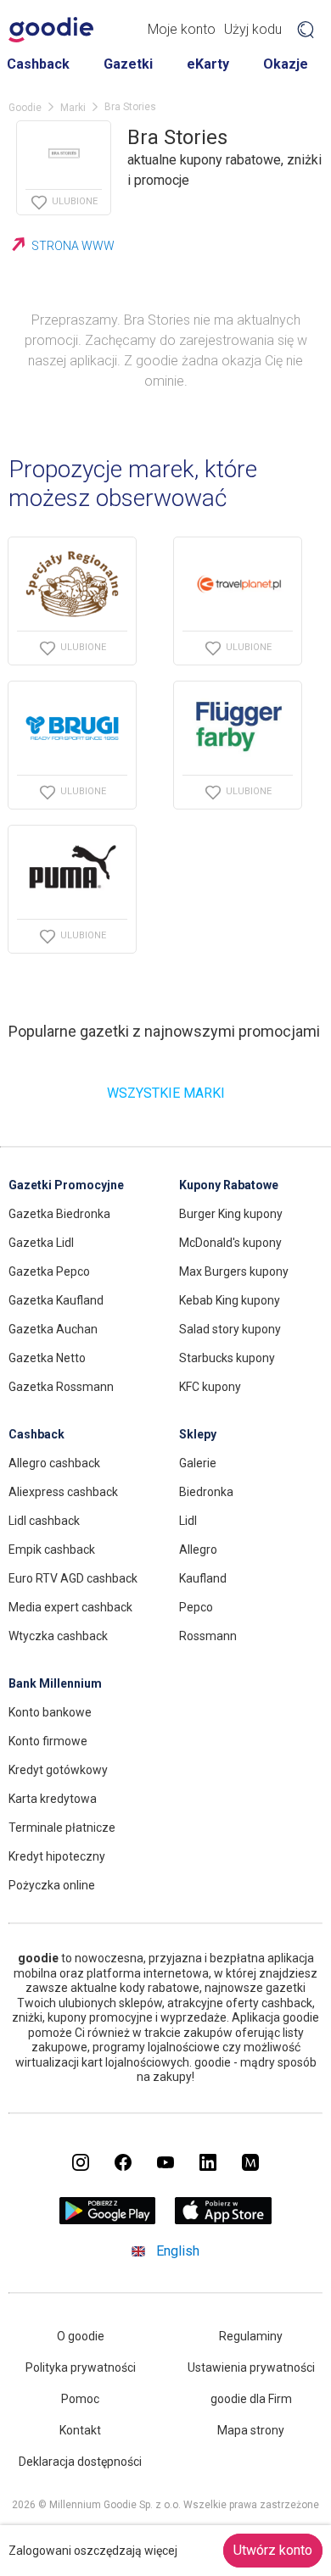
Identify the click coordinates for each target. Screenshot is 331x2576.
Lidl (188, 1521)
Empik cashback (52, 1549)
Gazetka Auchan (53, 1329)
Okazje (286, 64)
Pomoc (80, 2399)
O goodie (81, 2336)
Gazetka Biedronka (59, 1214)
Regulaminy (251, 2336)
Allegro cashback (54, 1463)
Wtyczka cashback (58, 1636)
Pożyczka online (52, 1885)
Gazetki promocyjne (66, 1185)
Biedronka (206, 1492)
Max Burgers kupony (234, 1271)
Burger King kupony (231, 1214)
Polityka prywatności (81, 2367)
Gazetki (128, 64)
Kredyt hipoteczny (57, 1856)
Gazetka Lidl (41, 1243)
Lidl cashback (44, 1521)
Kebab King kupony (230, 1300)
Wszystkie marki (166, 1093)
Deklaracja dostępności (80, 2462)
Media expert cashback (70, 1607)
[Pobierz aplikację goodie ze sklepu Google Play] (108, 2220)
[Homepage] (51, 30)
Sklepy (198, 1434)
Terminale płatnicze (62, 1828)
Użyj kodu (253, 29)
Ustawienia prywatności (251, 2367)
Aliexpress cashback (63, 1492)
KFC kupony (210, 1387)
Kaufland (203, 1578)
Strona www (73, 246)
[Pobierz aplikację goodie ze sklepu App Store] (224, 2220)
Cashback (38, 64)
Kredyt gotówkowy (58, 1770)
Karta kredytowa (53, 1799)
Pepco (196, 1607)
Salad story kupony (230, 1329)
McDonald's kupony (230, 1243)
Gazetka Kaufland (56, 1300)
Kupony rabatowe (229, 1185)
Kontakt (80, 2430)
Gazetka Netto (47, 1358)
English (178, 2251)
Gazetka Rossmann (61, 1387)
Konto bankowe (50, 1712)
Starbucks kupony (227, 1358)
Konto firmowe (48, 1741)
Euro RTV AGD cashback (73, 1578)
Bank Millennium (55, 1683)
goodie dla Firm (251, 2399)
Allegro (198, 1549)
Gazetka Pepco (49, 1271)
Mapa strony (251, 2430)
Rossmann (208, 1636)
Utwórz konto (273, 2550)
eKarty (208, 64)
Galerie (198, 1463)
